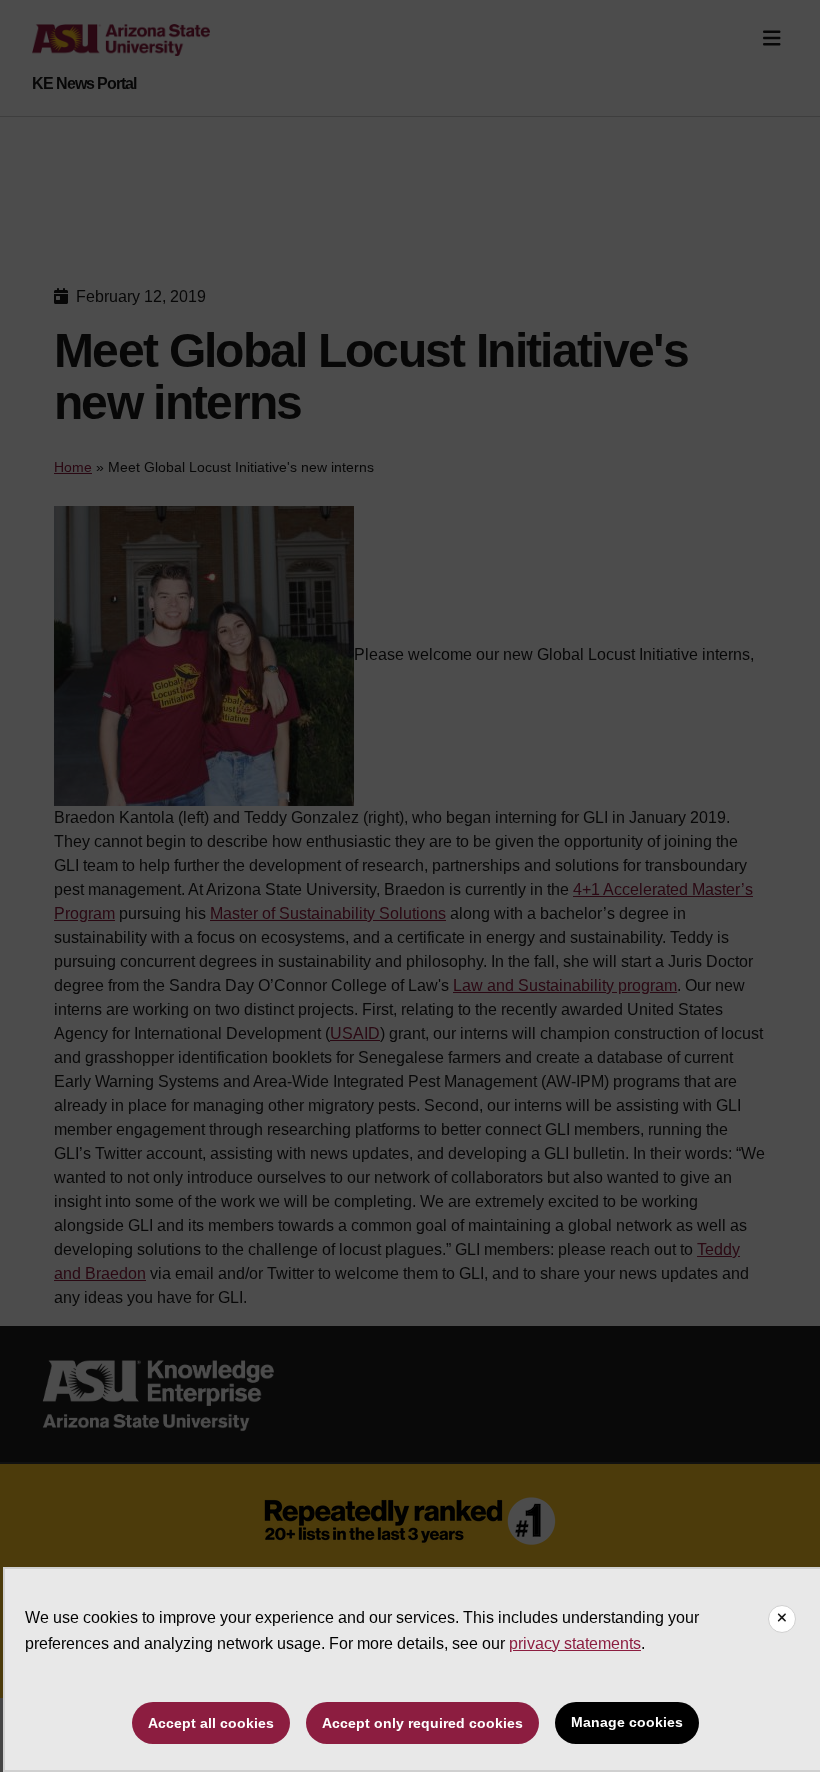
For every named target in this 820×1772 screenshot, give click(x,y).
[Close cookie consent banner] (782, 1619)
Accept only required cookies (422, 1723)
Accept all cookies (211, 1723)
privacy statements (575, 1643)
